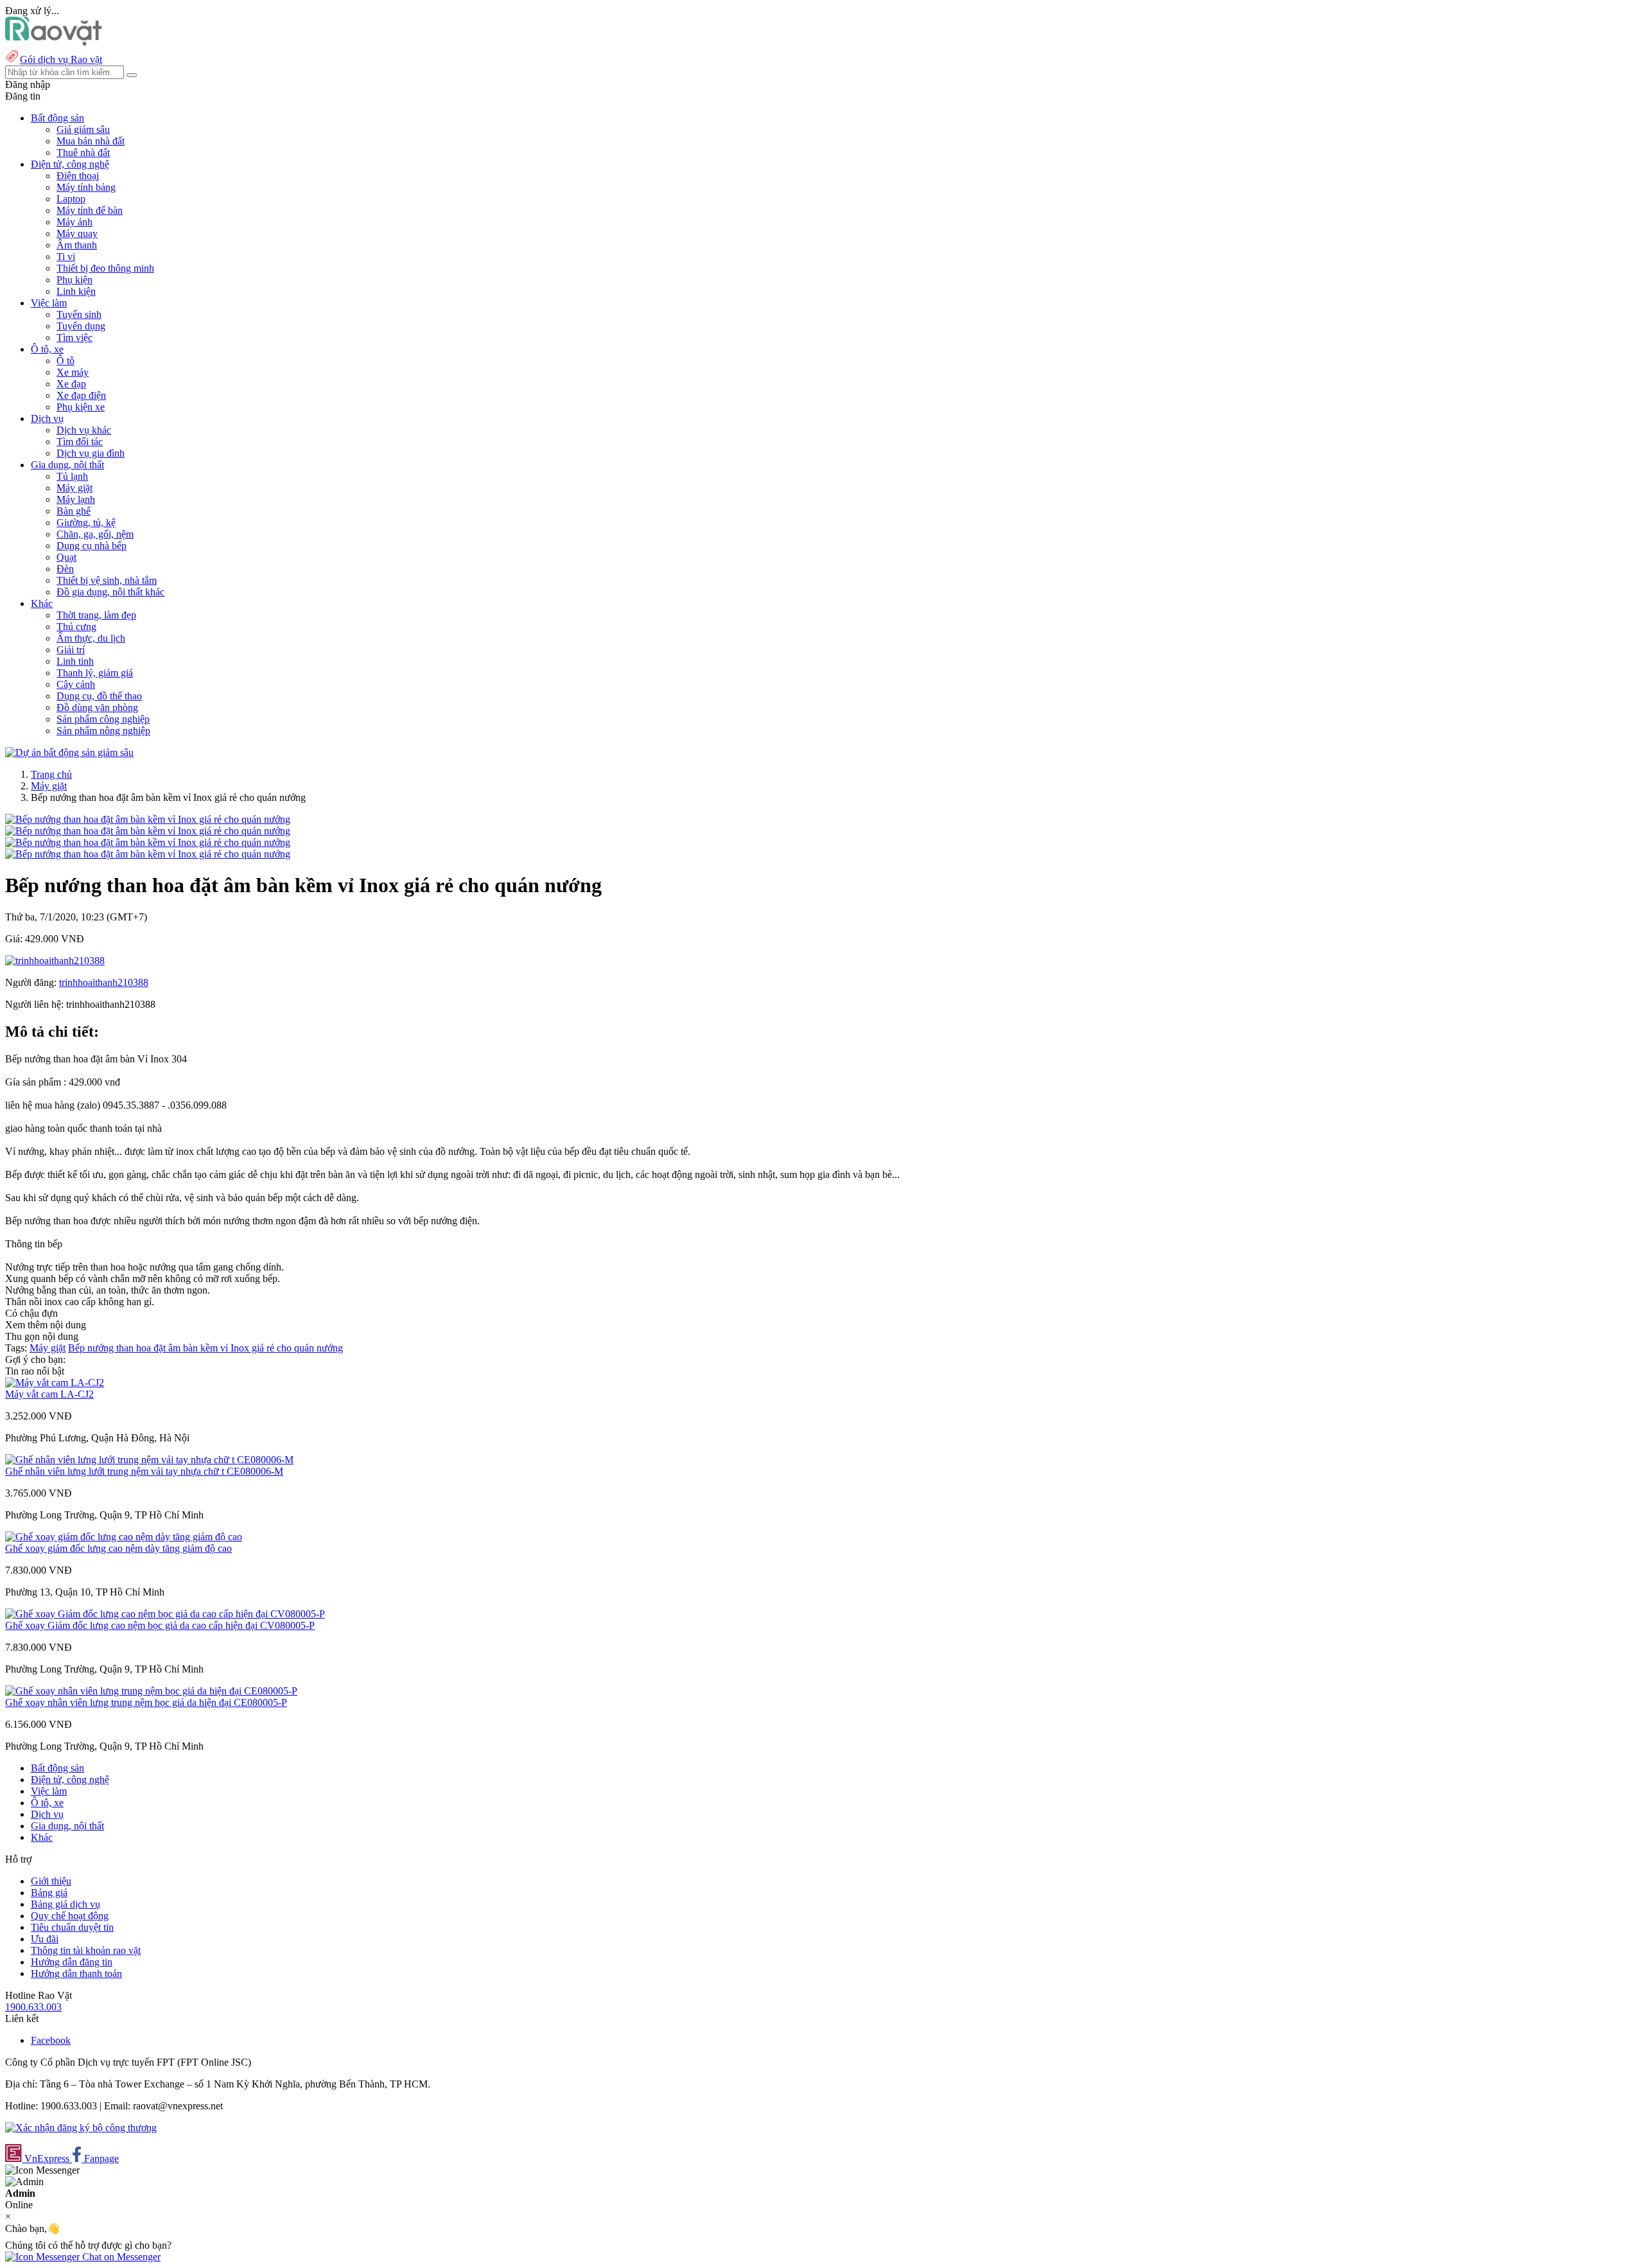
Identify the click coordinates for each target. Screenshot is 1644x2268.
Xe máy (73, 372)
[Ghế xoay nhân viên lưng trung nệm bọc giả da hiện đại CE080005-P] (151, 1691)
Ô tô (66, 361)
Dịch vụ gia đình (91, 453)
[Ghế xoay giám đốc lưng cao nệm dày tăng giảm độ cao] (124, 1537)
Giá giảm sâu (83, 129)
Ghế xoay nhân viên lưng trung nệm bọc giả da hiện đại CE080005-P (146, 1702)
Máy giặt (74, 488)
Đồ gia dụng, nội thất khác (110, 592)
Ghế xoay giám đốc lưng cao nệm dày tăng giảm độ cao (118, 1548)
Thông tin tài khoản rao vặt (86, 1950)
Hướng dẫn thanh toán (76, 1974)
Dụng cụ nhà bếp (92, 546)
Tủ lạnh (72, 476)
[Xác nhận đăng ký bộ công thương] (81, 2128)
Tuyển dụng (81, 326)
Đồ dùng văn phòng (97, 708)
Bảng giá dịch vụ (66, 1904)
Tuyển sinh (79, 314)
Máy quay (77, 233)
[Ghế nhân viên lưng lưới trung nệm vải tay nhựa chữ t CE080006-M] (149, 1460)
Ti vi (66, 257)
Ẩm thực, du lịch (91, 638)
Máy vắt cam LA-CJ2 (49, 1394)
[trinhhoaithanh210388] (55, 961)
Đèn (65, 569)
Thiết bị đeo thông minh (105, 268)
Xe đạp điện (81, 395)
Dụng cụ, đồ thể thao (99, 696)
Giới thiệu (51, 1881)
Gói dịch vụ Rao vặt (61, 59)
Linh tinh (75, 661)
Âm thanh (77, 245)
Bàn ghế (74, 511)
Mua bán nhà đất (91, 141)
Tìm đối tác (80, 442)
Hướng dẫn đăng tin (72, 1962)
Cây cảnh (76, 684)
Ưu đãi (45, 1939)
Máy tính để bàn (90, 210)
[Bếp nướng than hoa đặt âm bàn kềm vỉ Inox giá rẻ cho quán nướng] (148, 819)
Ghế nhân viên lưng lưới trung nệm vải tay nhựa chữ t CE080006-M (144, 1471)
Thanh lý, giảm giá (95, 673)
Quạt (66, 557)
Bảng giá (49, 1893)
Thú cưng (76, 627)
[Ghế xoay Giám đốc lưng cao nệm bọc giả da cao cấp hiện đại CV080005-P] (165, 1614)
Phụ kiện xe (81, 407)
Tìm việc (74, 338)
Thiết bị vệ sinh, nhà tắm (107, 580)
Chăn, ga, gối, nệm (95, 534)
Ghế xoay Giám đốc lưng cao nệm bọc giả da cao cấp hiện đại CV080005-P (160, 1625)
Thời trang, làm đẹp (96, 615)
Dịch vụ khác (84, 430)
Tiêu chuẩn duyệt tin (72, 1927)
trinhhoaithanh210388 (104, 982)
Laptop (71, 199)
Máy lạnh (76, 499)
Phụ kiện (74, 280)
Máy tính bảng (86, 187)
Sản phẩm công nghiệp (103, 719)
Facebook (51, 2040)
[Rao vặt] (54, 42)
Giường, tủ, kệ (86, 523)
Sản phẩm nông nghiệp (103, 731)
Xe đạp (71, 384)
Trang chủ (51, 774)
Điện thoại (78, 176)
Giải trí (71, 650)
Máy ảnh (74, 222)
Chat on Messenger (120, 2257)
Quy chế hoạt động (70, 1916)
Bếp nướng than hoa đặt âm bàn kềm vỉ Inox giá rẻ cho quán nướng (205, 1348)
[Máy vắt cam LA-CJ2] (55, 1383)
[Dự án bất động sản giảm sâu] (69, 752)
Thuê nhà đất (83, 153)
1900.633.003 (33, 2007)
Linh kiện (76, 291)
